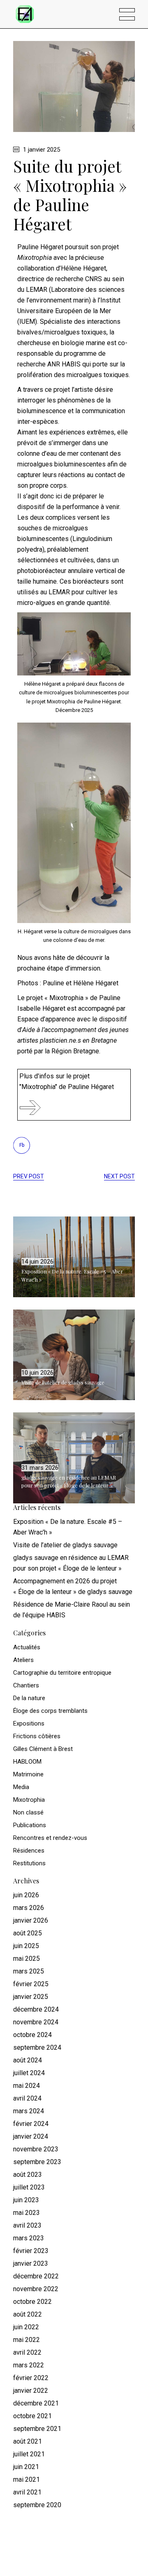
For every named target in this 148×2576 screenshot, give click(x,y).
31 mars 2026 (40, 1468)
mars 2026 (29, 1908)
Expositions (29, 1723)
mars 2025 (29, 1971)
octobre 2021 (32, 2416)
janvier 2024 (31, 2136)
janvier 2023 (31, 2263)
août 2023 (28, 2175)
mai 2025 (27, 1959)
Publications (30, 1825)
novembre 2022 (36, 2289)
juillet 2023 (29, 2187)
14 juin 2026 (37, 1262)
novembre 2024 (36, 2022)
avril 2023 (27, 2225)
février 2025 (31, 1984)
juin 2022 (26, 2327)
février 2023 (31, 2251)
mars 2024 (29, 2111)
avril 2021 (27, 2492)
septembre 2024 (37, 2047)
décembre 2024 (36, 2009)
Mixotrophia (29, 1800)
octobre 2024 (32, 2035)
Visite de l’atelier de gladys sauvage (63, 1382)
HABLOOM (27, 1762)
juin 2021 (26, 2467)
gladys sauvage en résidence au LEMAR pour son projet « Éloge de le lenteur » (69, 1481)
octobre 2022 (32, 2302)
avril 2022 (27, 2352)
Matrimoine (28, 1774)
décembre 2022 (36, 2276)
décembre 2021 (36, 2403)
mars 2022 (29, 2365)
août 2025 (28, 1933)
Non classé (28, 1812)
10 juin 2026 (37, 1373)
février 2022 (31, 2378)
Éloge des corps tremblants (50, 1711)
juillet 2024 (29, 2073)
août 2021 (28, 2441)
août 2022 (28, 2314)
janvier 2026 (31, 1920)
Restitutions (29, 1863)
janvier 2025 (31, 1997)
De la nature (29, 1698)
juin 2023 (26, 2200)
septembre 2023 (37, 2162)
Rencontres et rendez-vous (50, 1838)
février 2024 (31, 2124)
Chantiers (26, 1685)
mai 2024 (27, 2086)
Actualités (27, 1647)
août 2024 (28, 2060)
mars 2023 (29, 2238)
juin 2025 (26, 1946)
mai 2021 (27, 2479)
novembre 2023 (36, 2149)
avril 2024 (27, 2098)
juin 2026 (26, 1895)
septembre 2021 (37, 2429)
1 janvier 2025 (41, 150)
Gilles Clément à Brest (43, 1749)
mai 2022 (27, 2340)
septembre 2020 (37, 2505)
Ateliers (23, 1660)
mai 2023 (27, 2213)
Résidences (29, 1851)
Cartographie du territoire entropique (62, 1673)
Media (21, 1787)
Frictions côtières (37, 1736)
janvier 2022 (31, 2391)
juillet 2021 (29, 2454)
